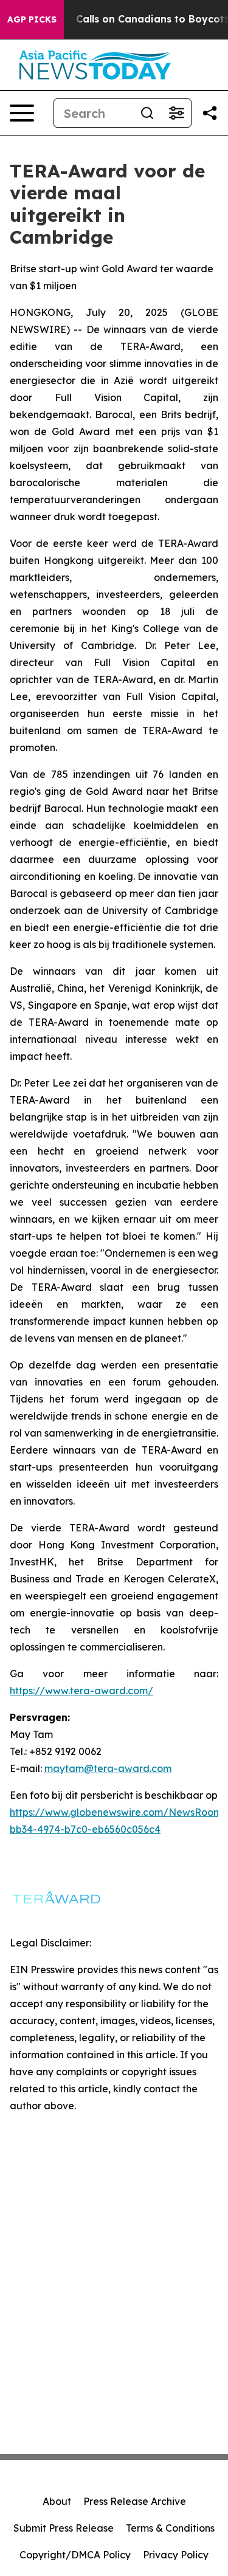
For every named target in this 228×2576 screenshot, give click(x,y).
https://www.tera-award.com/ (81, 1691)
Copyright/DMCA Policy (75, 2555)
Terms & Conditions (170, 2528)
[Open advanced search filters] (176, 113)
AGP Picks (32, 19)
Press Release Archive (135, 2501)
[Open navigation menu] (22, 113)
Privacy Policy (176, 2555)
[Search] (147, 113)
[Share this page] (210, 113)
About (57, 2501)
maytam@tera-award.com (108, 1768)
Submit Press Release (64, 2528)
